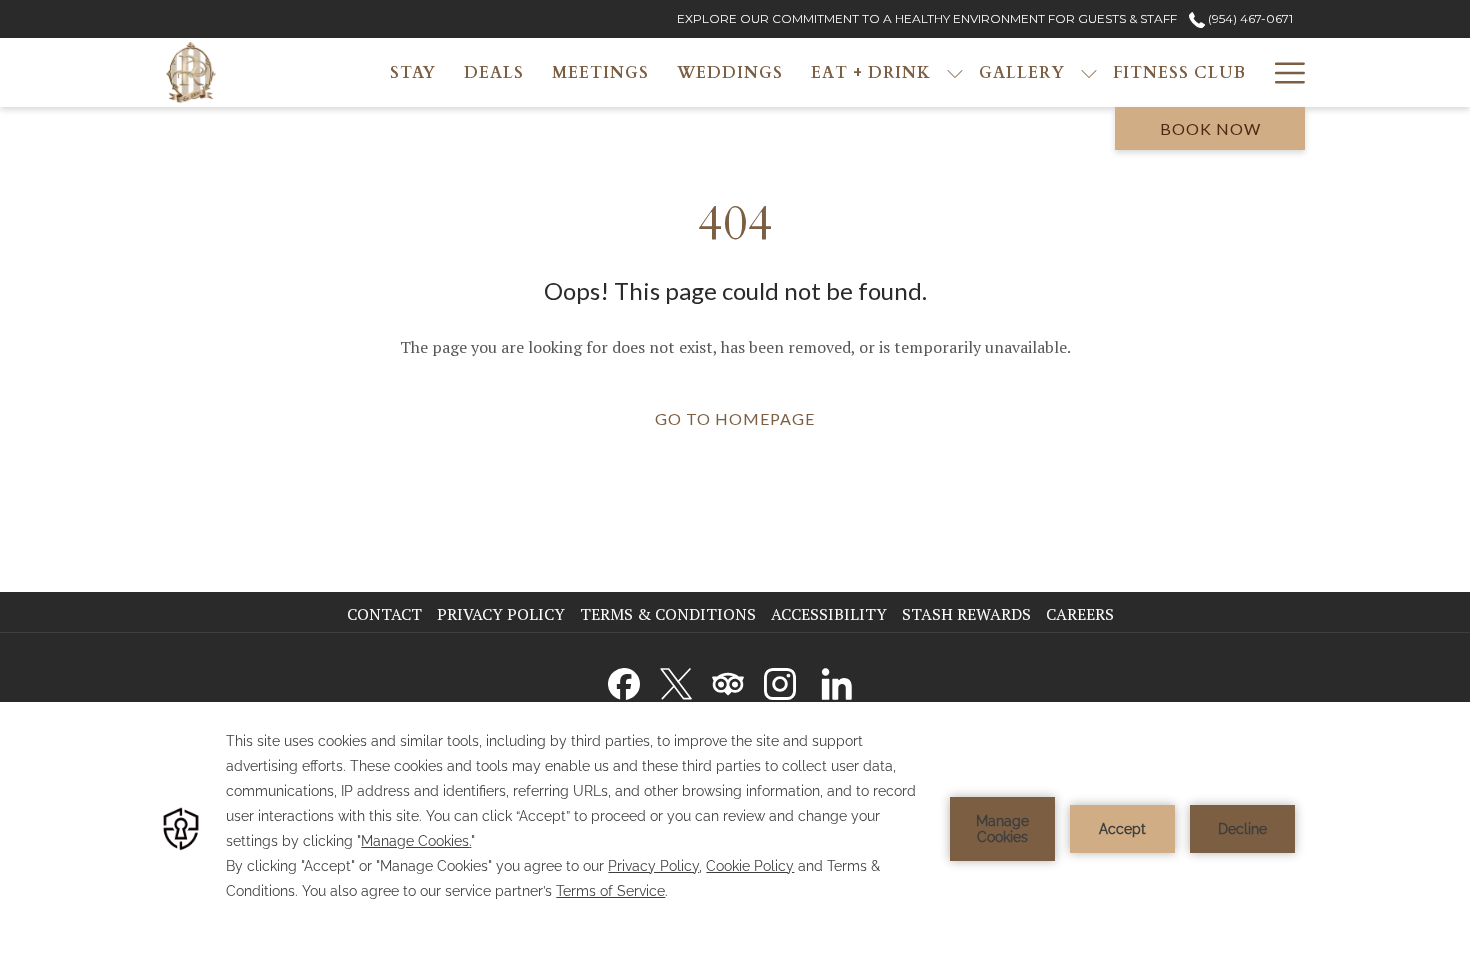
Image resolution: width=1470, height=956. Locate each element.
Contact (384, 614)
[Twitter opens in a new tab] (676, 680)
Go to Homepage (735, 418)
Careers (1082, 614)
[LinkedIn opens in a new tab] (837, 680)
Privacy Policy (501, 614)
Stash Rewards (966, 614)
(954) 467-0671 (1249, 18)
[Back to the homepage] (191, 72)
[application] (735, 829)
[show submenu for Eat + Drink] (955, 72)
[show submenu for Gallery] (1089, 72)
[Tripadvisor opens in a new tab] (728, 680)
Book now (1210, 128)
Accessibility (829, 614)
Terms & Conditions (668, 614)
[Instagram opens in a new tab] (780, 680)
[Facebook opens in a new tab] (624, 680)
